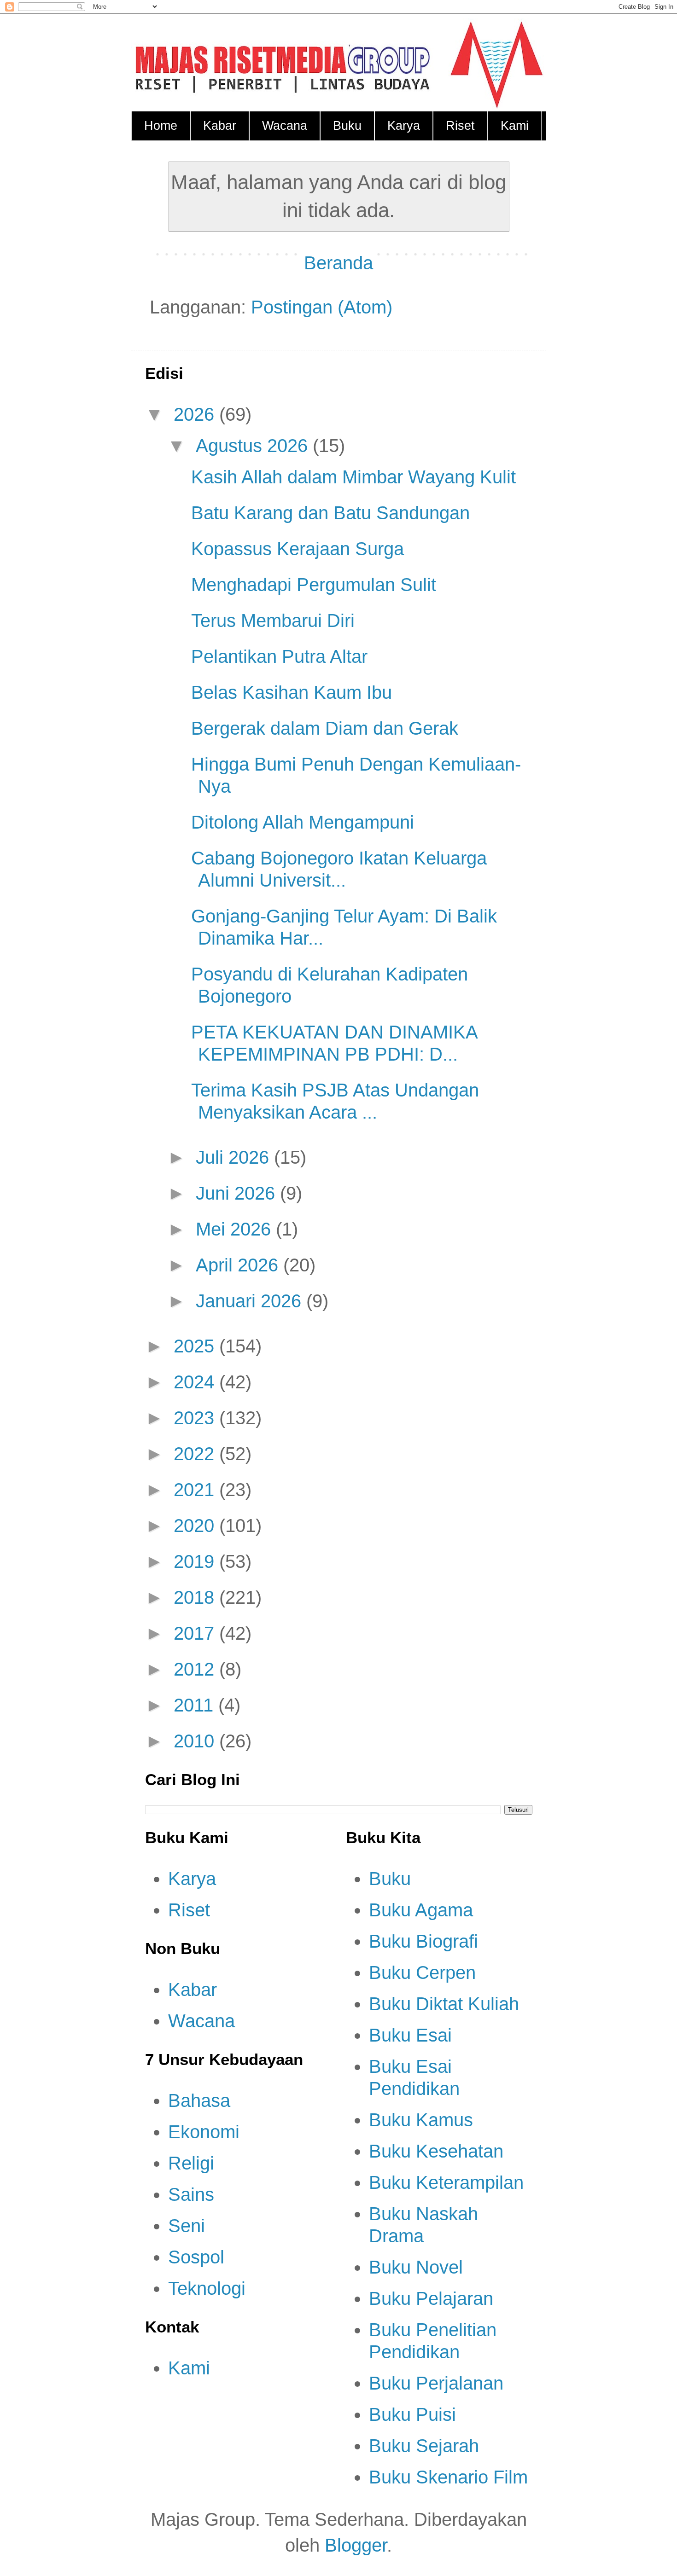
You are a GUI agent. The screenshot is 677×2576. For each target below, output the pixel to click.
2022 (196, 1454)
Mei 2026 (236, 1229)
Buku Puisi (412, 2414)
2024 (196, 1382)
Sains (191, 2194)
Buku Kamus (421, 2120)
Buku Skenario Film (448, 2477)
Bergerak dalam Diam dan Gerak (325, 728)
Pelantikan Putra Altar (279, 656)
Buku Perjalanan (436, 2383)
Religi (191, 2163)
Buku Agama (421, 1910)
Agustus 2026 (254, 446)
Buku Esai (410, 2035)
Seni (187, 2226)
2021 (196, 1490)
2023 (196, 1418)
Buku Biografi (423, 1941)
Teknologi (207, 2288)
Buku (347, 126)
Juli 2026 (235, 1157)
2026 (196, 414)
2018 (196, 1597)
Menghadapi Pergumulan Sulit (314, 585)
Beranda (338, 263)
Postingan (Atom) (322, 307)
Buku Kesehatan (436, 2151)
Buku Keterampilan (446, 2182)
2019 (196, 1561)
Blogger (356, 2545)
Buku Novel (416, 2267)
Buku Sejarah (424, 2446)
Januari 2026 (251, 1301)
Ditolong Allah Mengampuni (303, 822)
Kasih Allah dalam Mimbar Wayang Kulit (353, 477)
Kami (515, 126)
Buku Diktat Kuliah (444, 2004)
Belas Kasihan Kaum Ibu (292, 692)
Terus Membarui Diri (273, 621)
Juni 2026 (238, 1193)
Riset (460, 126)
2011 (196, 1705)
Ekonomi (204, 2132)
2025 (196, 1346)
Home (161, 126)
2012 (196, 1669)
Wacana (285, 126)
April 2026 (239, 1265)
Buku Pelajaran (431, 2298)
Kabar (220, 126)
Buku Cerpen (422, 1973)
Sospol (196, 2257)
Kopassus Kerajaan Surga (298, 549)
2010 (196, 1741)
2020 (196, 1526)
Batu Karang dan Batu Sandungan (330, 513)
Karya (404, 126)
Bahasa (199, 2100)
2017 (196, 1633)
